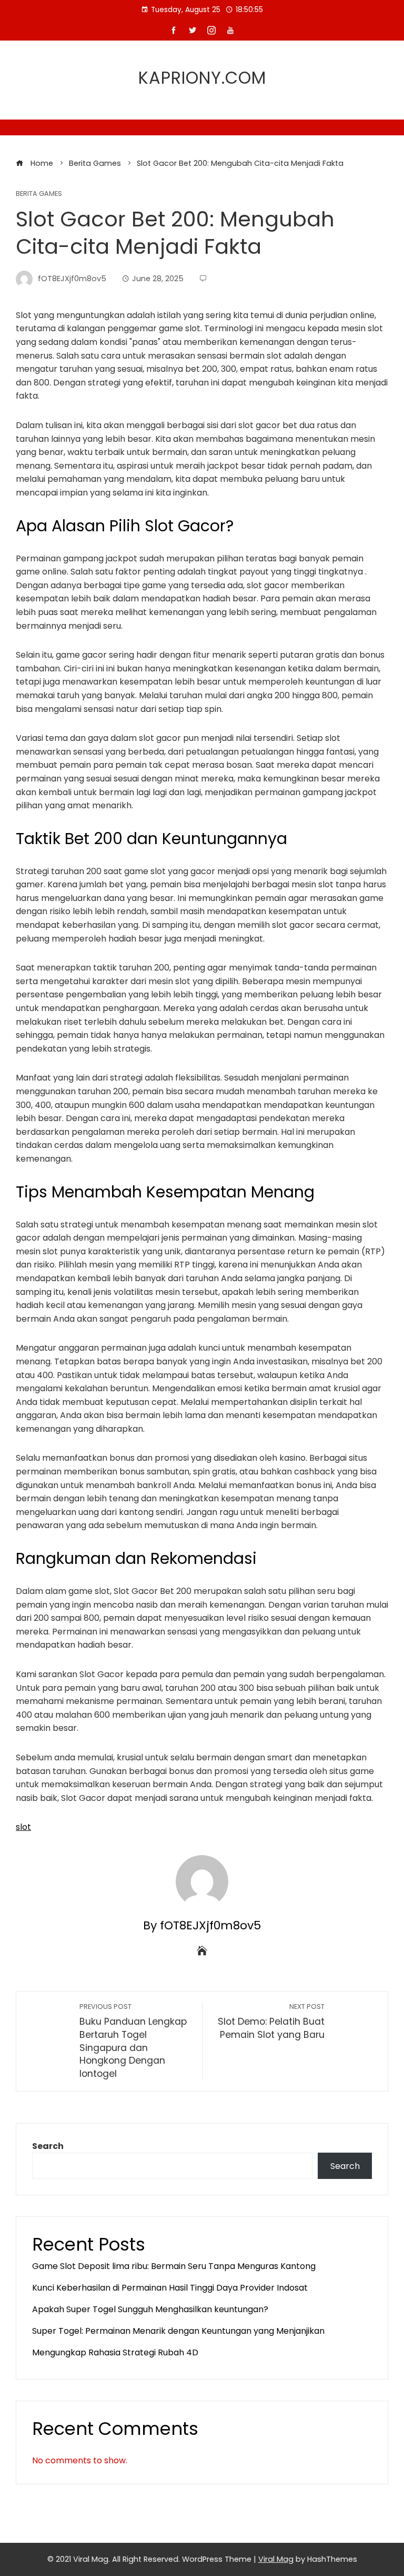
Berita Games (39, 194)
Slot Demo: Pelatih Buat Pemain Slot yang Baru (271, 2022)
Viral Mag (276, 2559)
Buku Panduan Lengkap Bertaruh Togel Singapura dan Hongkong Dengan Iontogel (133, 2041)
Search (48, 2146)
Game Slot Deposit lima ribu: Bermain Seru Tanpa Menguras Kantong (174, 2266)
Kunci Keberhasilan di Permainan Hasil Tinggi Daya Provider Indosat (170, 2288)
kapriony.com (202, 78)
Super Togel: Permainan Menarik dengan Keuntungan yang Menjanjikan (178, 2331)
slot (23, 1827)
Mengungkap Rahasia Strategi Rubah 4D (115, 2352)
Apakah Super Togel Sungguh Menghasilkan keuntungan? (150, 2309)
